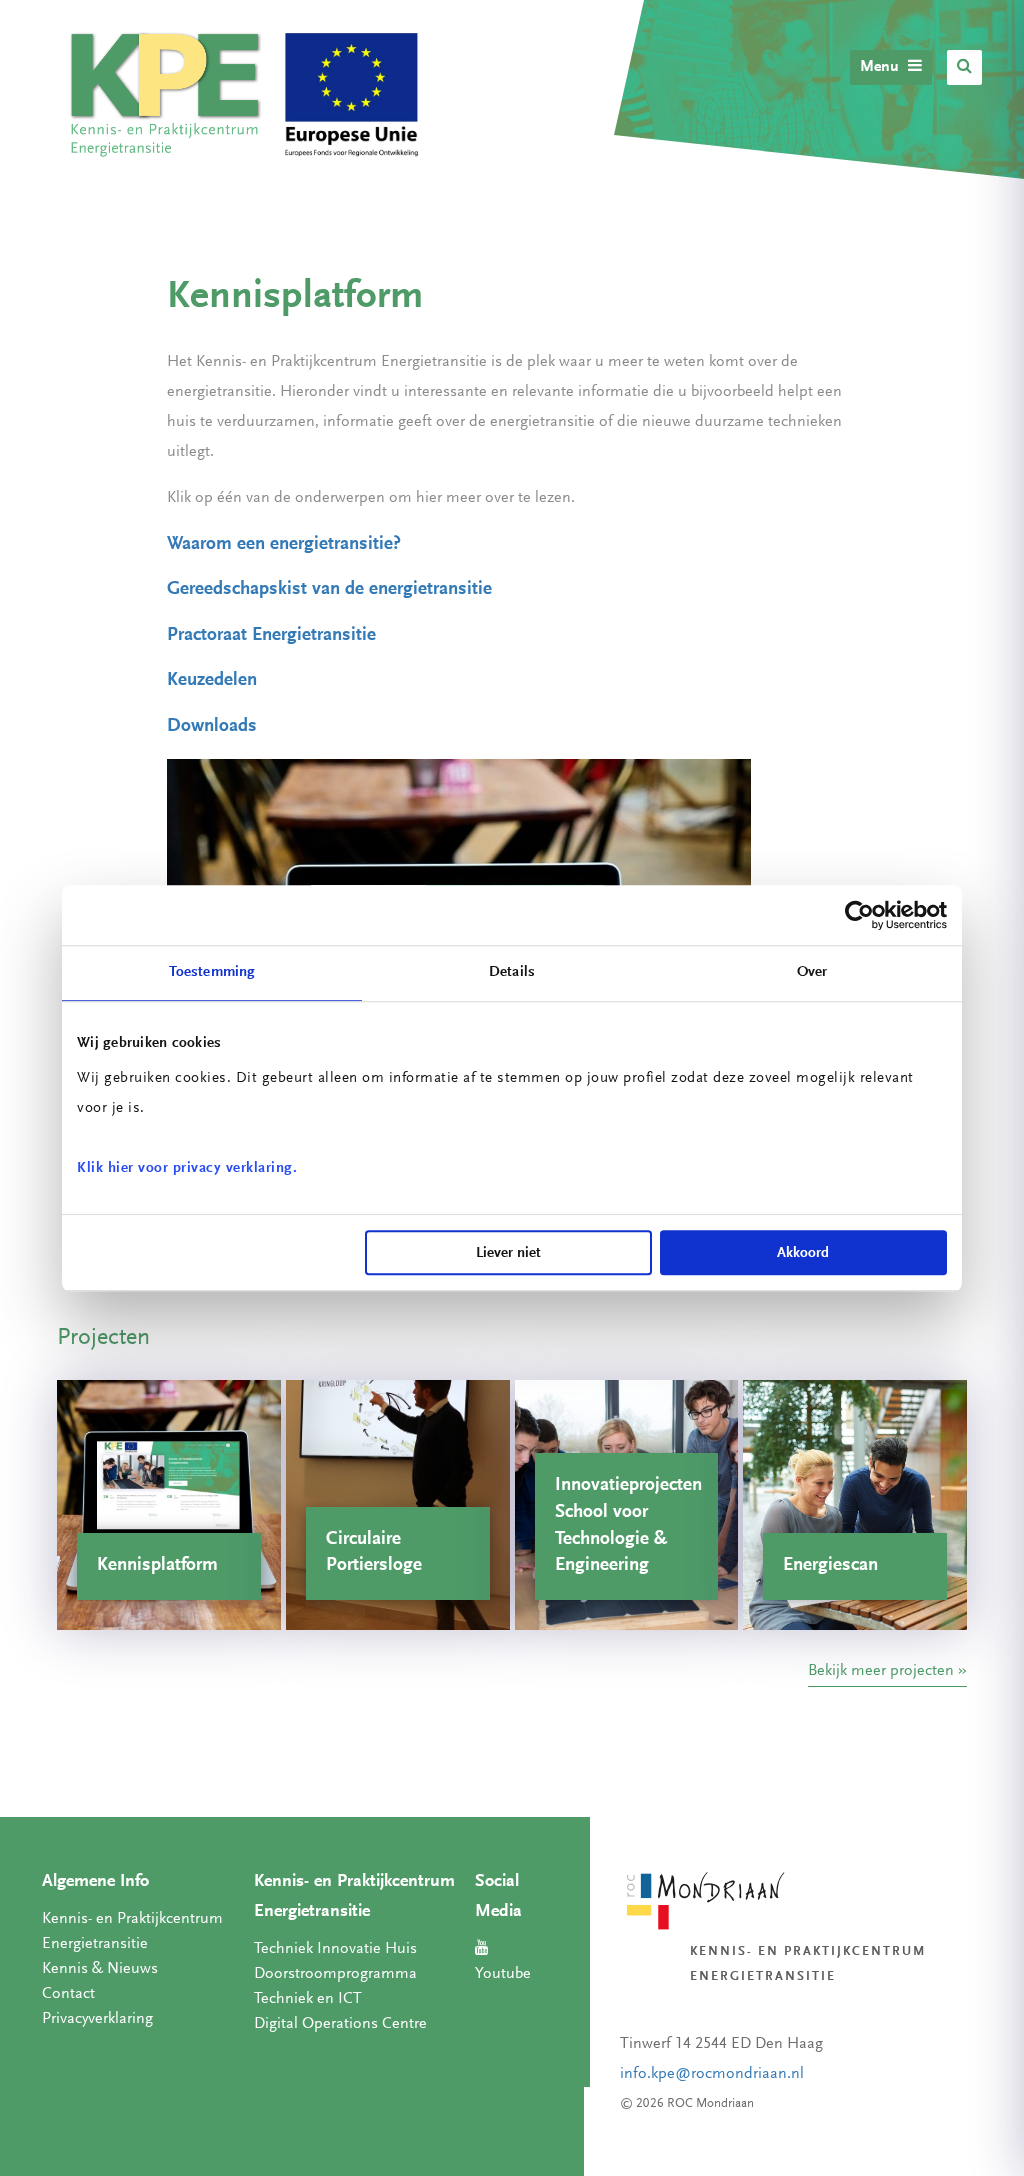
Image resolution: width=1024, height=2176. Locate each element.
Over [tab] (812, 972)
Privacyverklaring (97, 2019)
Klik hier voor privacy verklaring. (187, 1168)
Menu (881, 67)
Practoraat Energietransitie (271, 635)
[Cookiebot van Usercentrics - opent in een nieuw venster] (859, 915)
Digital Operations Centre (340, 2024)
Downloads (212, 726)
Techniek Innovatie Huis (335, 1949)
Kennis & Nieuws (100, 1969)
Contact (68, 1994)
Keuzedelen (212, 680)
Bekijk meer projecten (881, 1671)
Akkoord (803, 1253)
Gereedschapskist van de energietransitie (329, 589)
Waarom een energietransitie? (284, 544)
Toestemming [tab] (212, 972)
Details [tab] (512, 972)
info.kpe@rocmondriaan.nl (712, 2074)
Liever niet (508, 1253)
